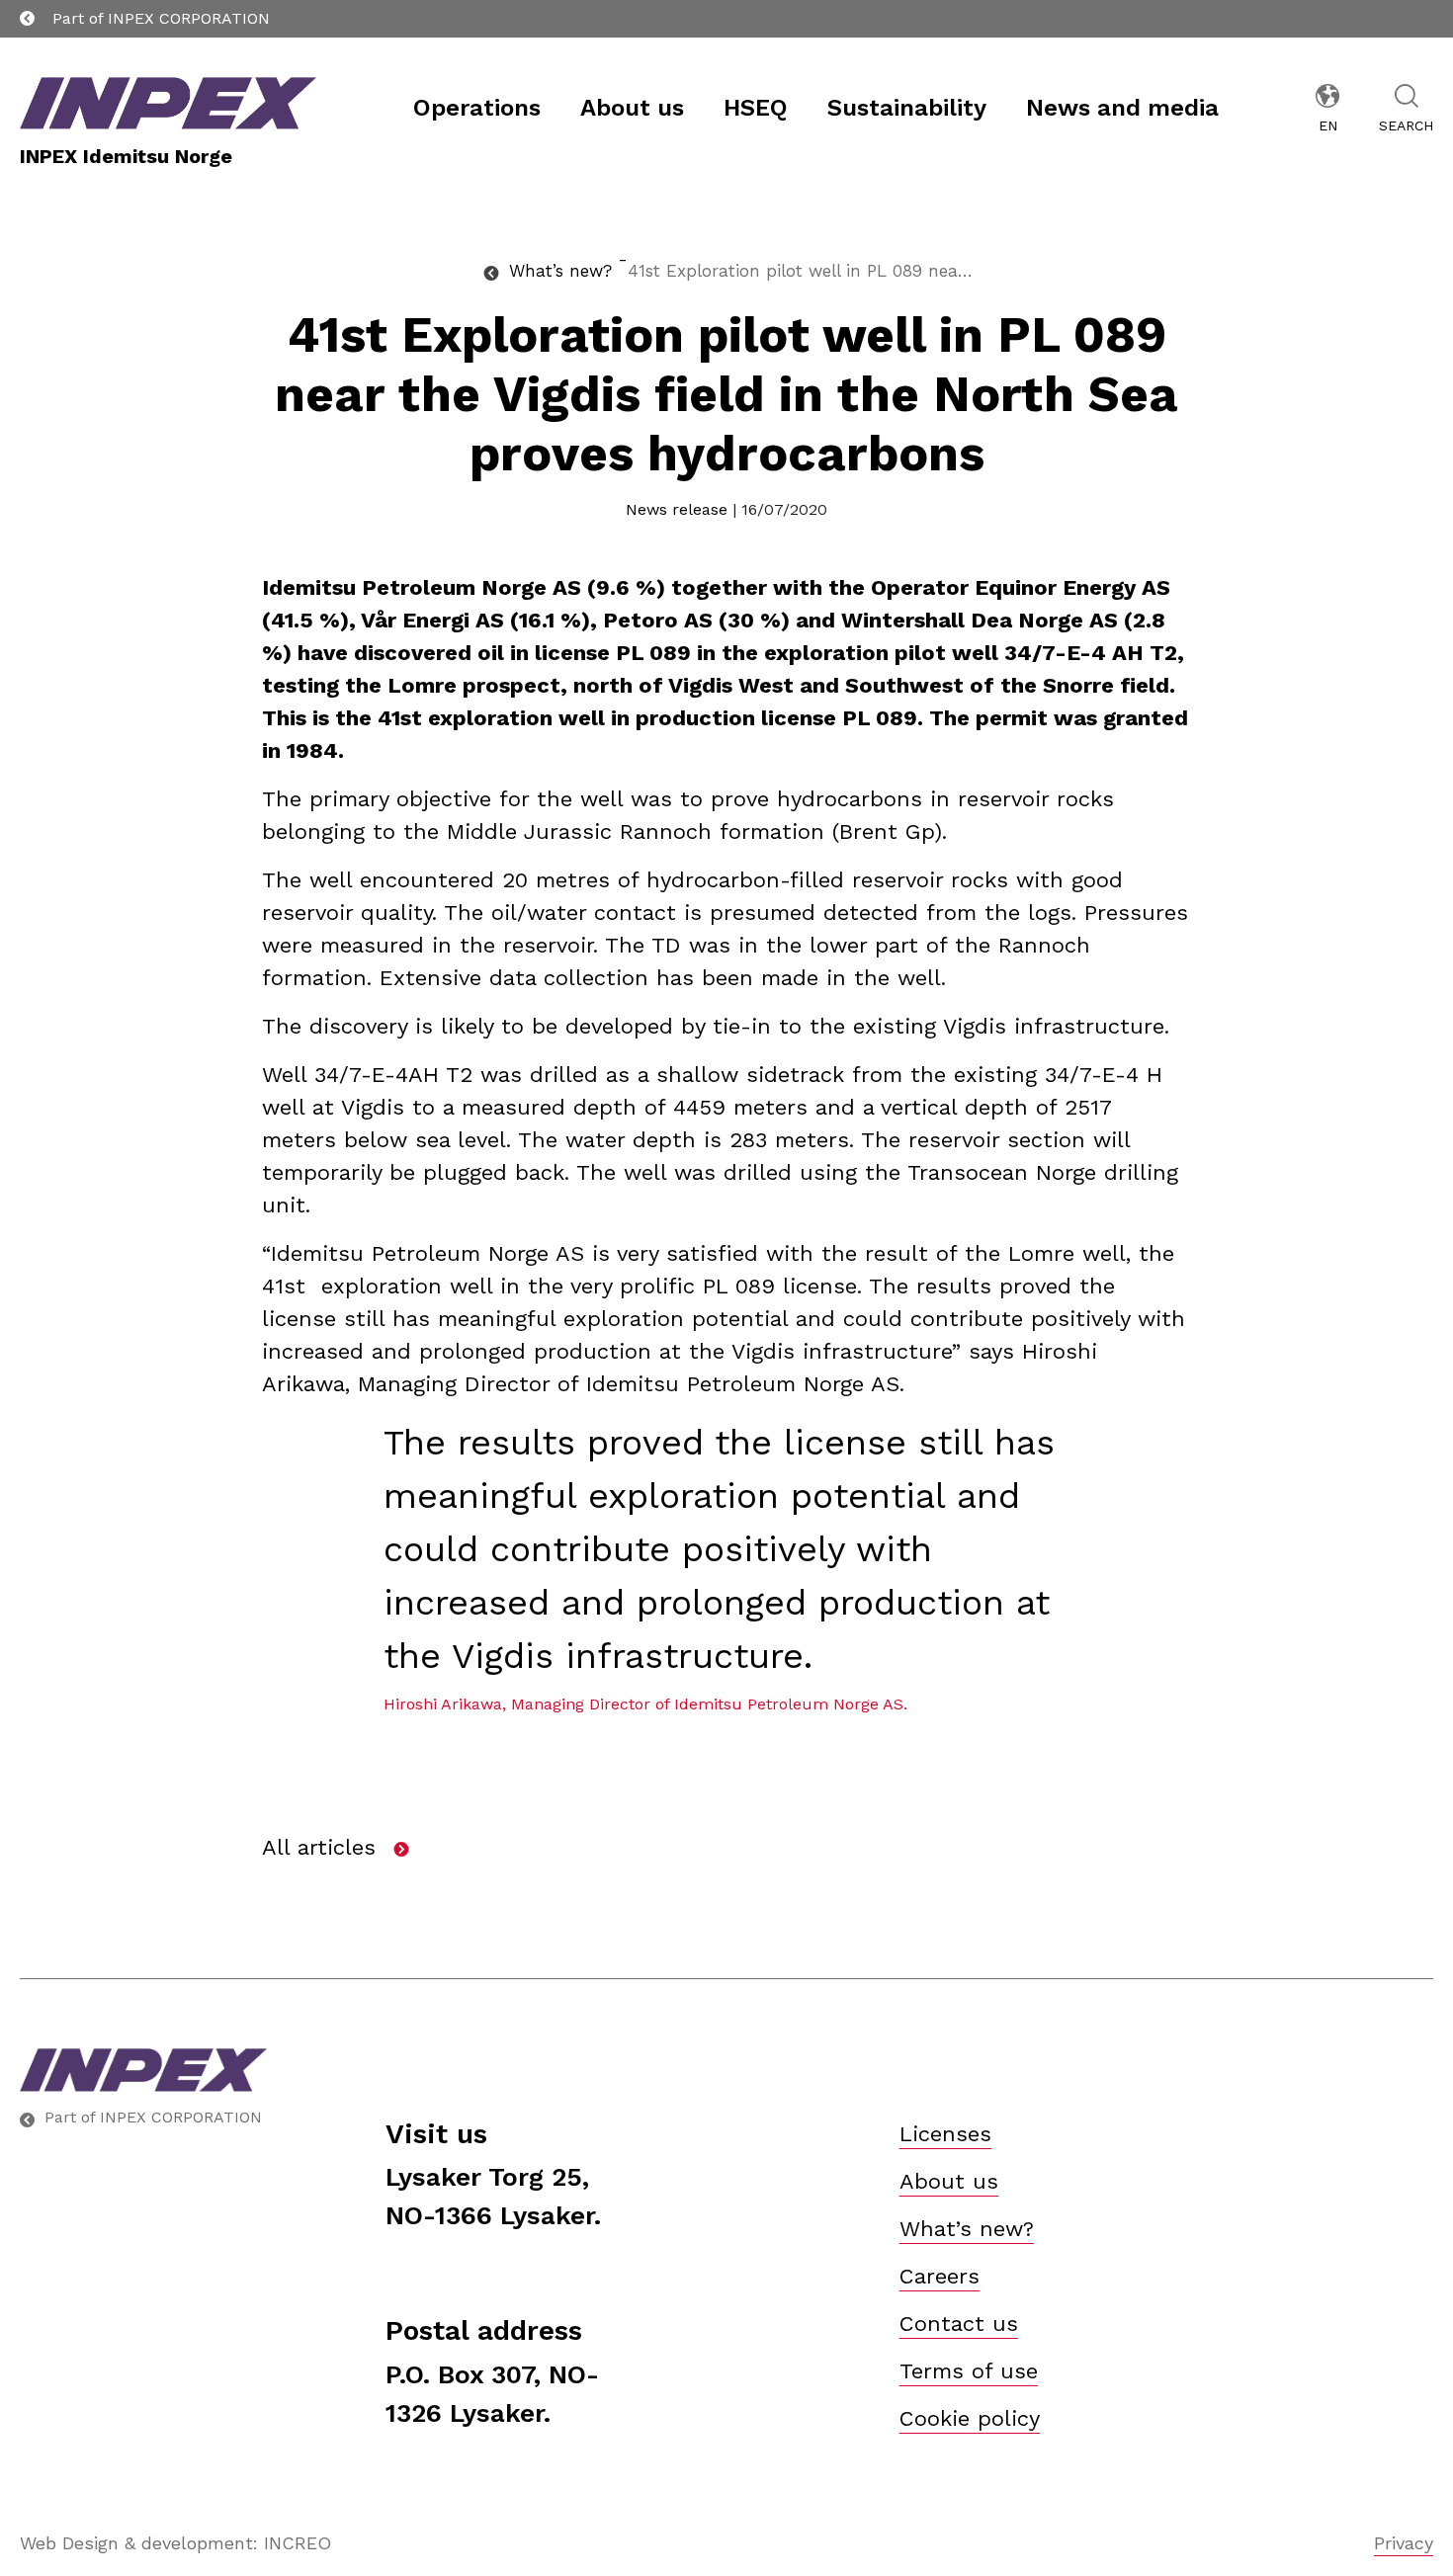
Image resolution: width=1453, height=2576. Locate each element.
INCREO (298, 2543)
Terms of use (969, 2371)
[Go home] (143, 2070)
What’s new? (967, 2229)
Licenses (945, 2134)
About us (949, 2181)
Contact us (959, 2324)
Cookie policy (970, 2418)
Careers (940, 2276)
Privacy (1404, 2543)
